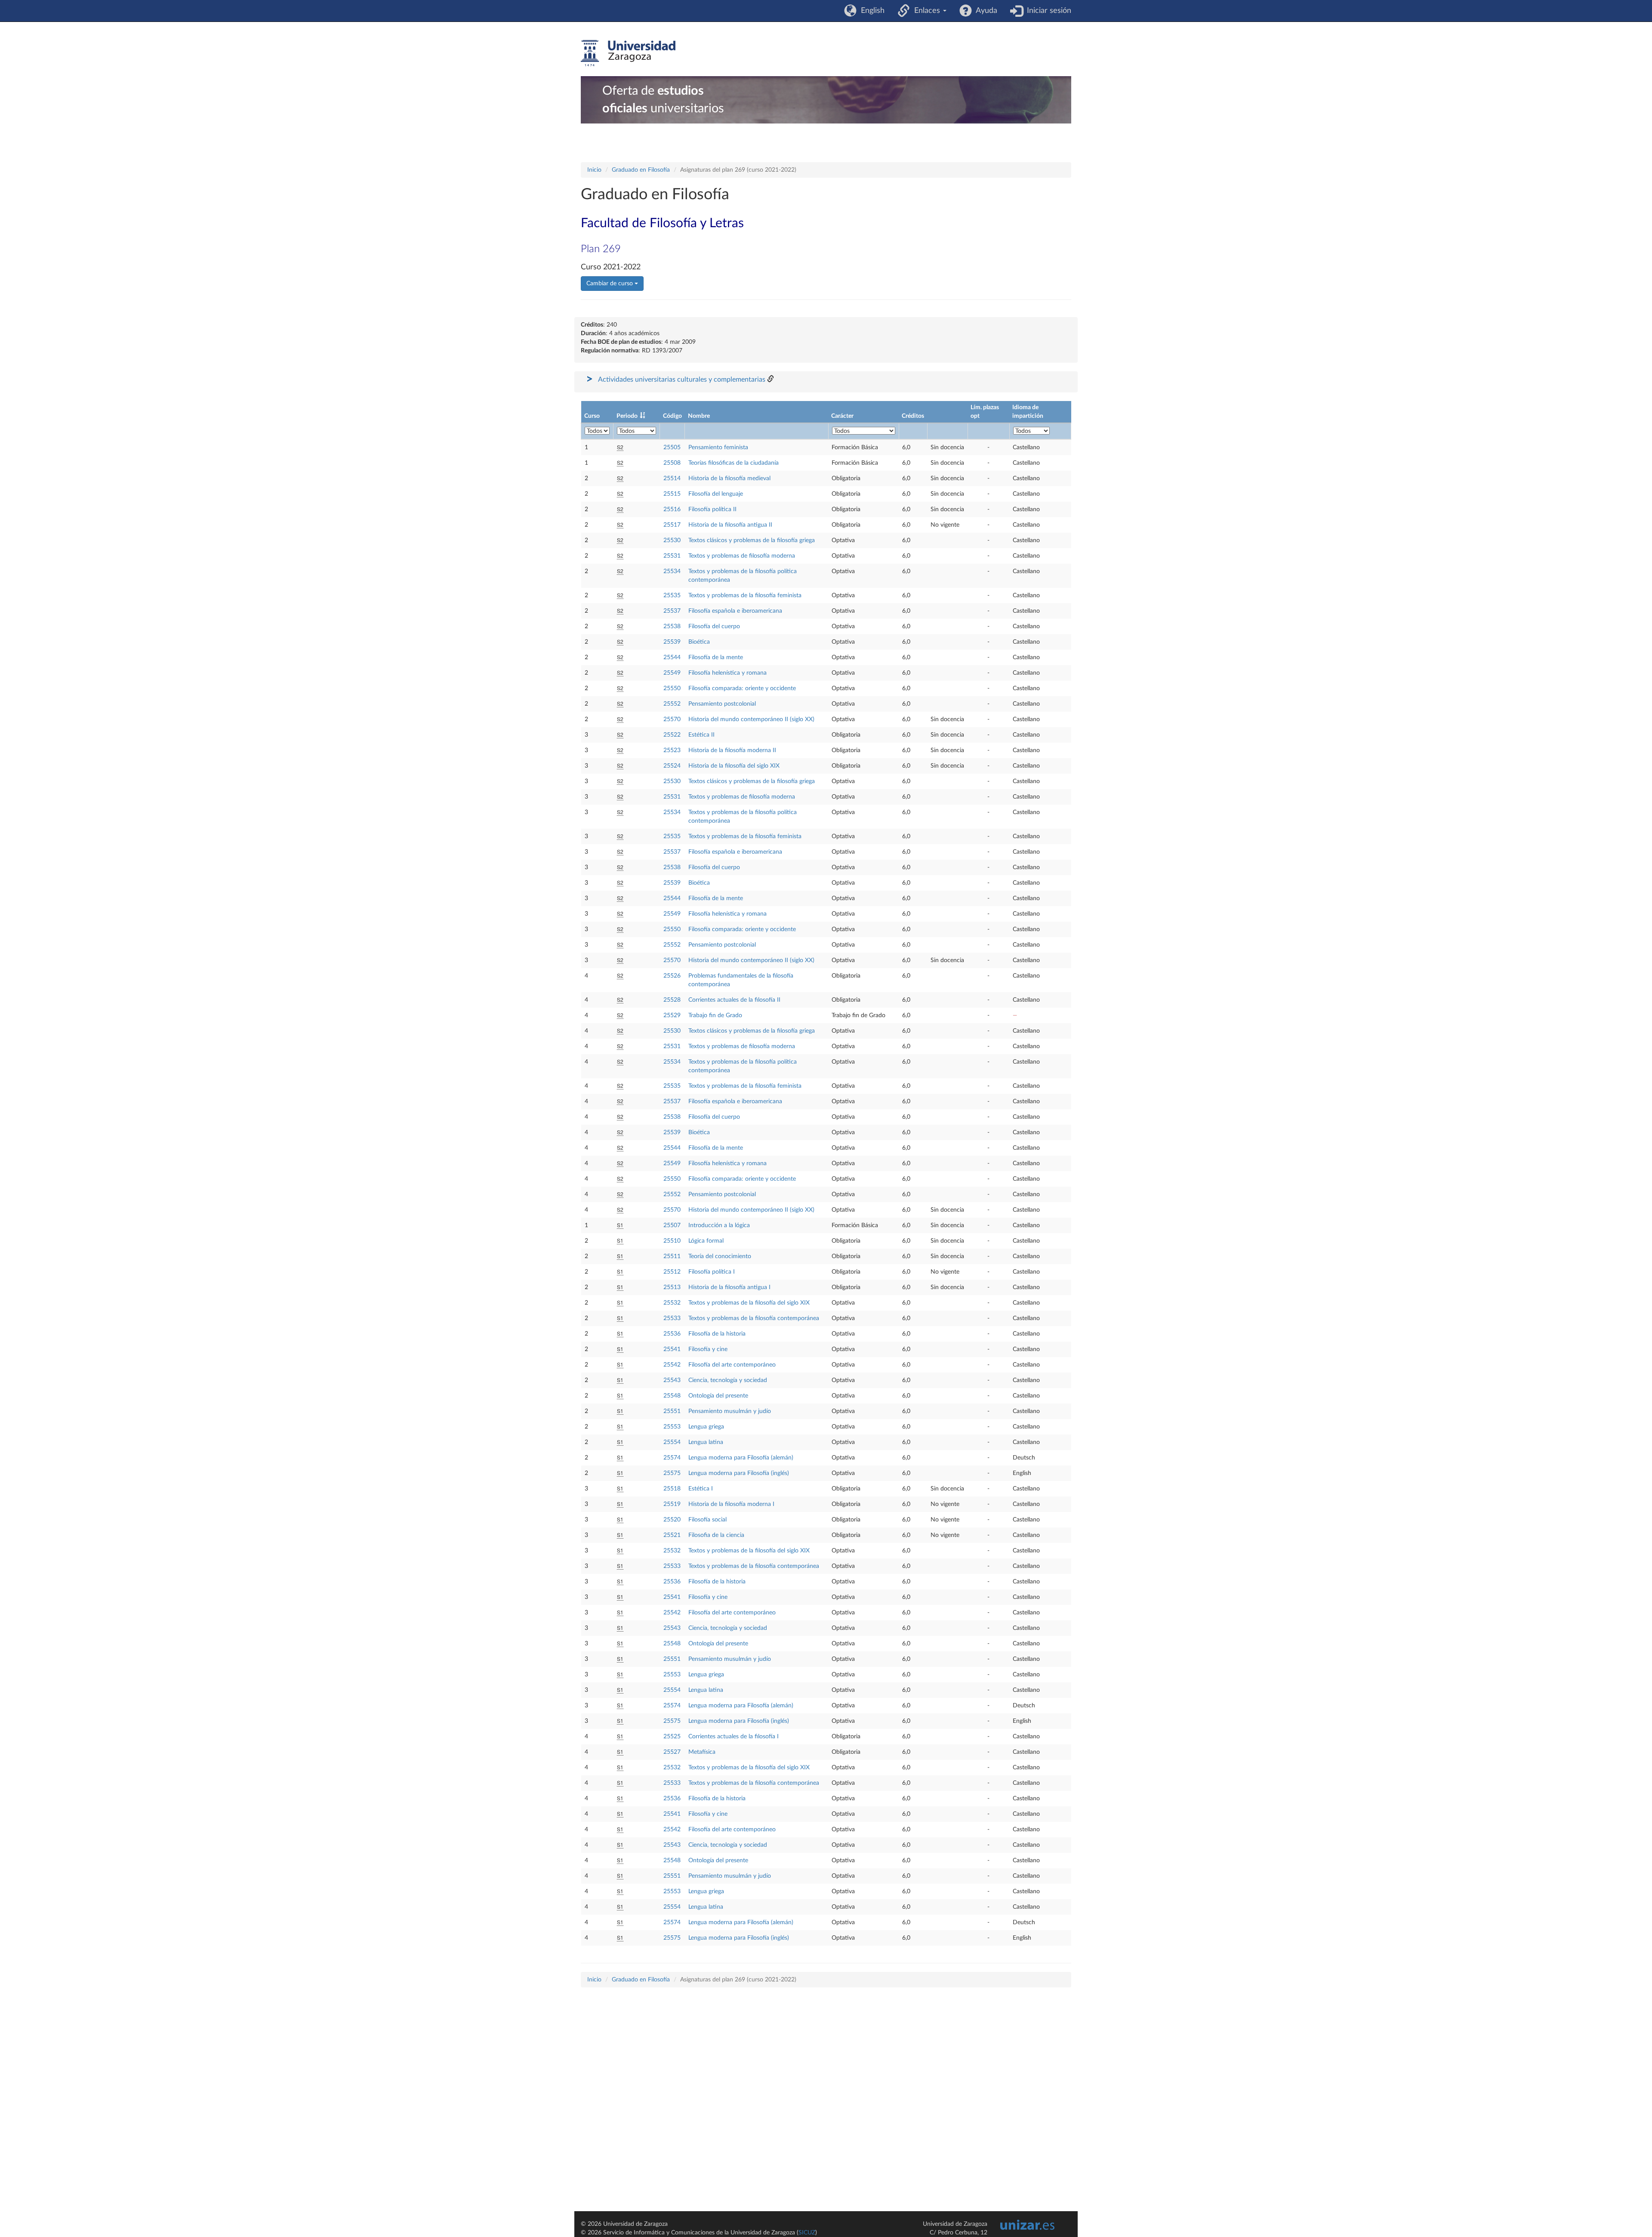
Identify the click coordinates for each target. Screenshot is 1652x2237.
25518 (672, 1489)
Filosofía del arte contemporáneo (732, 1365)
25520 (672, 1520)
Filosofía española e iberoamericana (735, 611)
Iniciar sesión (1047, 11)
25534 (672, 571)
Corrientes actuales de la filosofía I (734, 1737)
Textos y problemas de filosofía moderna (742, 556)
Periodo (627, 416)
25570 (672, 719)
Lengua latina (706, 1442)
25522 (672, 735)
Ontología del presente (718, 1396)
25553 (672, 1427)
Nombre (699, 416)
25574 (672, 1458)
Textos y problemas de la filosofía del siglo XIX (749, 1303)
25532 (672, 1303)
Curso (592, 416)
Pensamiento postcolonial (722, 704)
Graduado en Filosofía (641, 170)
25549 (672, 673)
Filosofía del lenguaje (716, 494)
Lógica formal (706, 1241)
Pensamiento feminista (718, 447)
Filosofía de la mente (716, 657)
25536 (672, 1334)
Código (672, 416)
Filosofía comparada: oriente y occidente (742, 688)
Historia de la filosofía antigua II (730, 525)
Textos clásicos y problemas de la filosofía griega (752, 540)
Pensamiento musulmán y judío (730, 1411)
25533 (672, 1318)
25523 (672, 750)
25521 (672, 1535)
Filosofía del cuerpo (714, 626)
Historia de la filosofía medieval (729, 478)
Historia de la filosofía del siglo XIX (734, 766)
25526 (672, 976)
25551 (672, 1411)
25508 (672, 463)
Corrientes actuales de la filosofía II (734, 1000)
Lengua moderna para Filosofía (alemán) (741, 1458)
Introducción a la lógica (719, 1225)
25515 (672, 494)
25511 (672, 1256)
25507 (672, 1225)
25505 (672, 447)
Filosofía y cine (708, 1349)
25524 (672, 766)
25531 (672, 556)
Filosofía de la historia (717, 1334)
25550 (672, 688)
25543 (672, 1380)
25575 (672, 1473)
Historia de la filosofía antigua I (729, 1287)
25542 (672, 1365)
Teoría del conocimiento (720, 1256)
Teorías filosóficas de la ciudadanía (734, 463)
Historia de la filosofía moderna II (732, 750)
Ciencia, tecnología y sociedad (728, 1380)
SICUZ (807, 2233)
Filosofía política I (712, 1272)
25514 (672, 478)
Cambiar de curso (610, 284)
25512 (672, 1272)
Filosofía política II (712, 509)
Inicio (594, 170)
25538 (672, 626)
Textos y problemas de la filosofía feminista (745, 596)
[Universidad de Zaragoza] (628, 53)
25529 (672, 1015)
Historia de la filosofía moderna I (731, 1504)
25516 (672, 509)
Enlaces (926, 11)
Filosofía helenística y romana (727, 673)
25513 (672, 1287)
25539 (672, 642)
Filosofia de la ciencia (716, 1535)
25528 (672, 1000)
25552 (672, 704)
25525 (672, 1737)
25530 (672, 540)
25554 (672, 1442)
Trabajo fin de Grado (715, 1015)
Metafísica (702, 1752)
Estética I (701, 1489)
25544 (672, 657)
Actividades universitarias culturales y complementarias (682, 380)
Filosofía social (707, 1520)
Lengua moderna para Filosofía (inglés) (739, 1473)
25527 (672, 1752)
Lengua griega (706, 1427)
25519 (672, 1504)
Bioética (699, 642)
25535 (672, 596)
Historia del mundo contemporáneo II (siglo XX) (751, 719)
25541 (672, 1349)
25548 (672, 1396)
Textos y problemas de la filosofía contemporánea (754, 1318)
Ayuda (985, 11)
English (871, 11)
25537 (672, 611)
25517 (672, 525)
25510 (672, 1241)
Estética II (701, 735)
